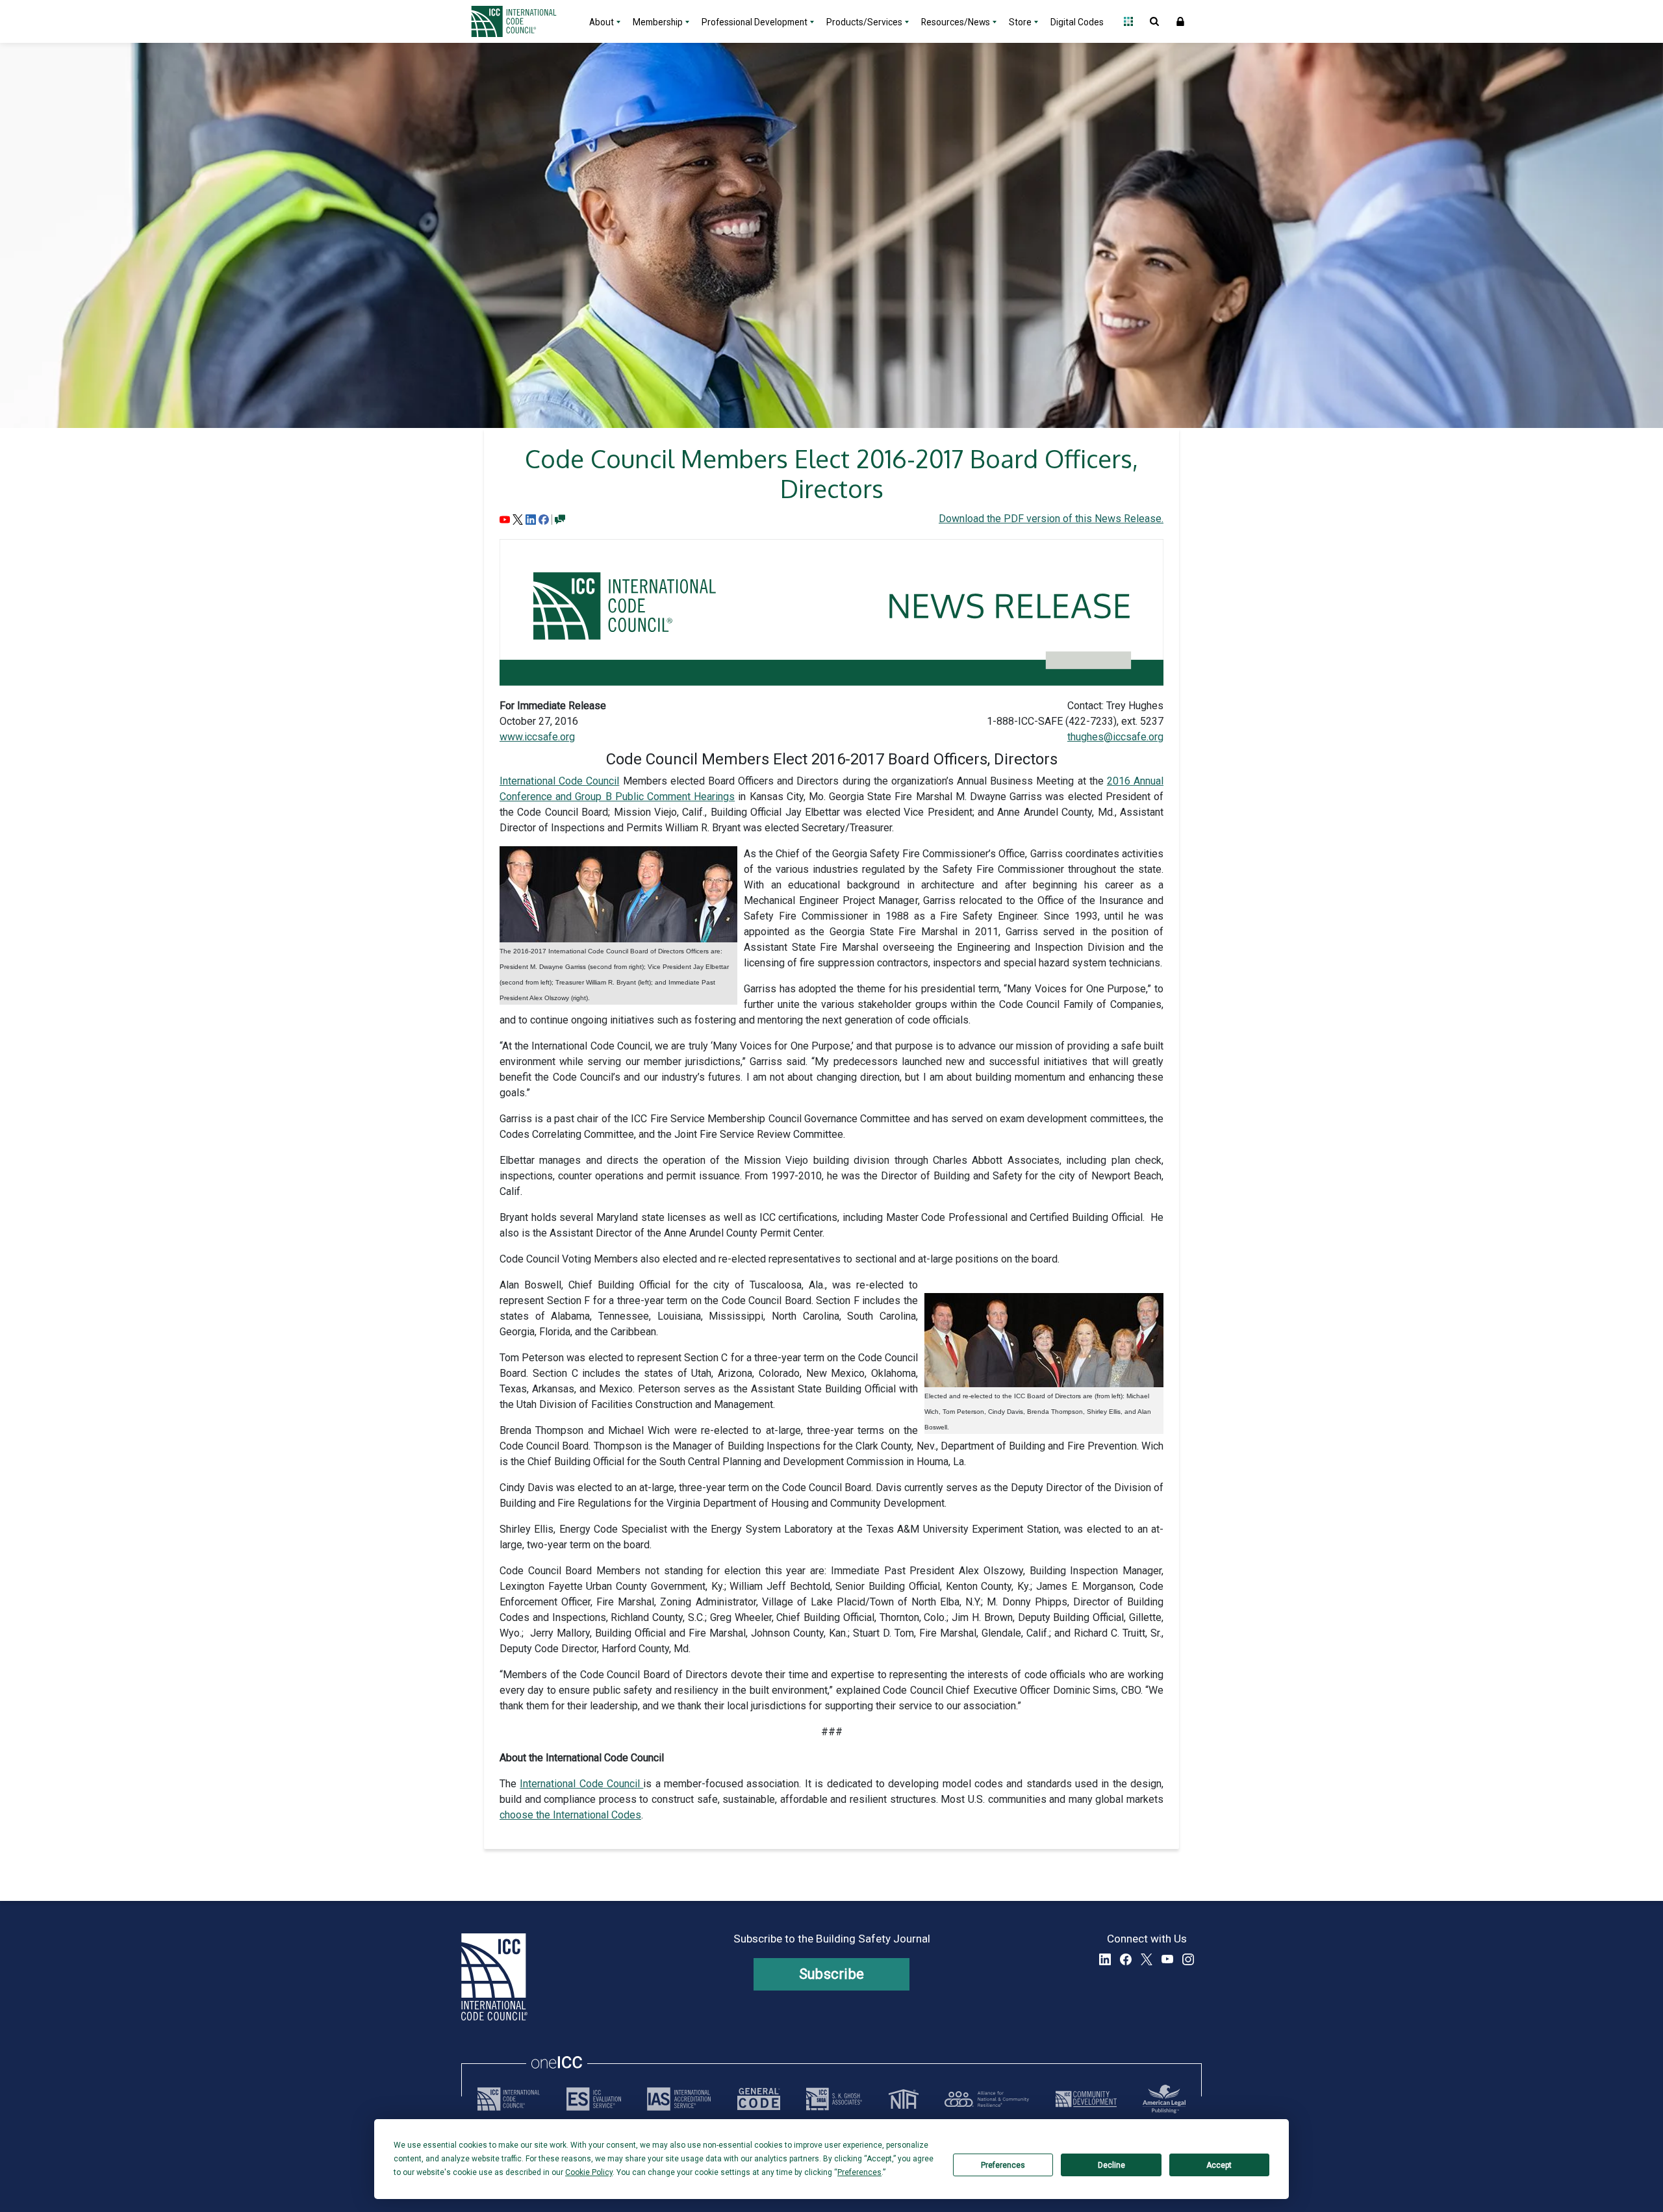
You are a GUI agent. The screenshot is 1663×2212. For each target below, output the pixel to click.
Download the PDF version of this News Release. (1051, 519)
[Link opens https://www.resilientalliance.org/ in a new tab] (987, 2099)
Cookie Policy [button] (589, 2172)
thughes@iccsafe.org (1115, 737)
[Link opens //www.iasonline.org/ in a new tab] (679, 2099)
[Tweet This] (518, 519)
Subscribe (832, 1974)
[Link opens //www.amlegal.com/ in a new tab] (1164, 2099)
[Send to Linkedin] (531, 519)
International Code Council (559, 781)
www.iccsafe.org (537, 737)
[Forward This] (505, 519)
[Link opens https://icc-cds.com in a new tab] (1086, 2099)
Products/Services (864, 22)
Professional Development (755, 22)
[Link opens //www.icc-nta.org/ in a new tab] (904, 2099)
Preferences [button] (859, 2172)
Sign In (1180, 21)
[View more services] (560, 519)
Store (1020, 22)
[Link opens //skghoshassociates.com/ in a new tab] (834, 2099)
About (602, 22)
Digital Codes (1077, 22)
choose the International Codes (570, 1815)
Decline (1111, 2165)
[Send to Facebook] (544, 519)
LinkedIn (1105, 1959)
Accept (1219, 2165)
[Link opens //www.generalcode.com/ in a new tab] (759, 2099)
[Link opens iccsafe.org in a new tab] (509, 2099)
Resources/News (956, 22)
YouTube (1167, 1959)
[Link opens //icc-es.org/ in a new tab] (594, 2099)
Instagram (1188, 1959)
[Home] (522, 21)
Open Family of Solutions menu (1128, 21)
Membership (658, 22)
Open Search (1154, 21)
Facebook (1126, 1959)
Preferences (1003, 2165)
